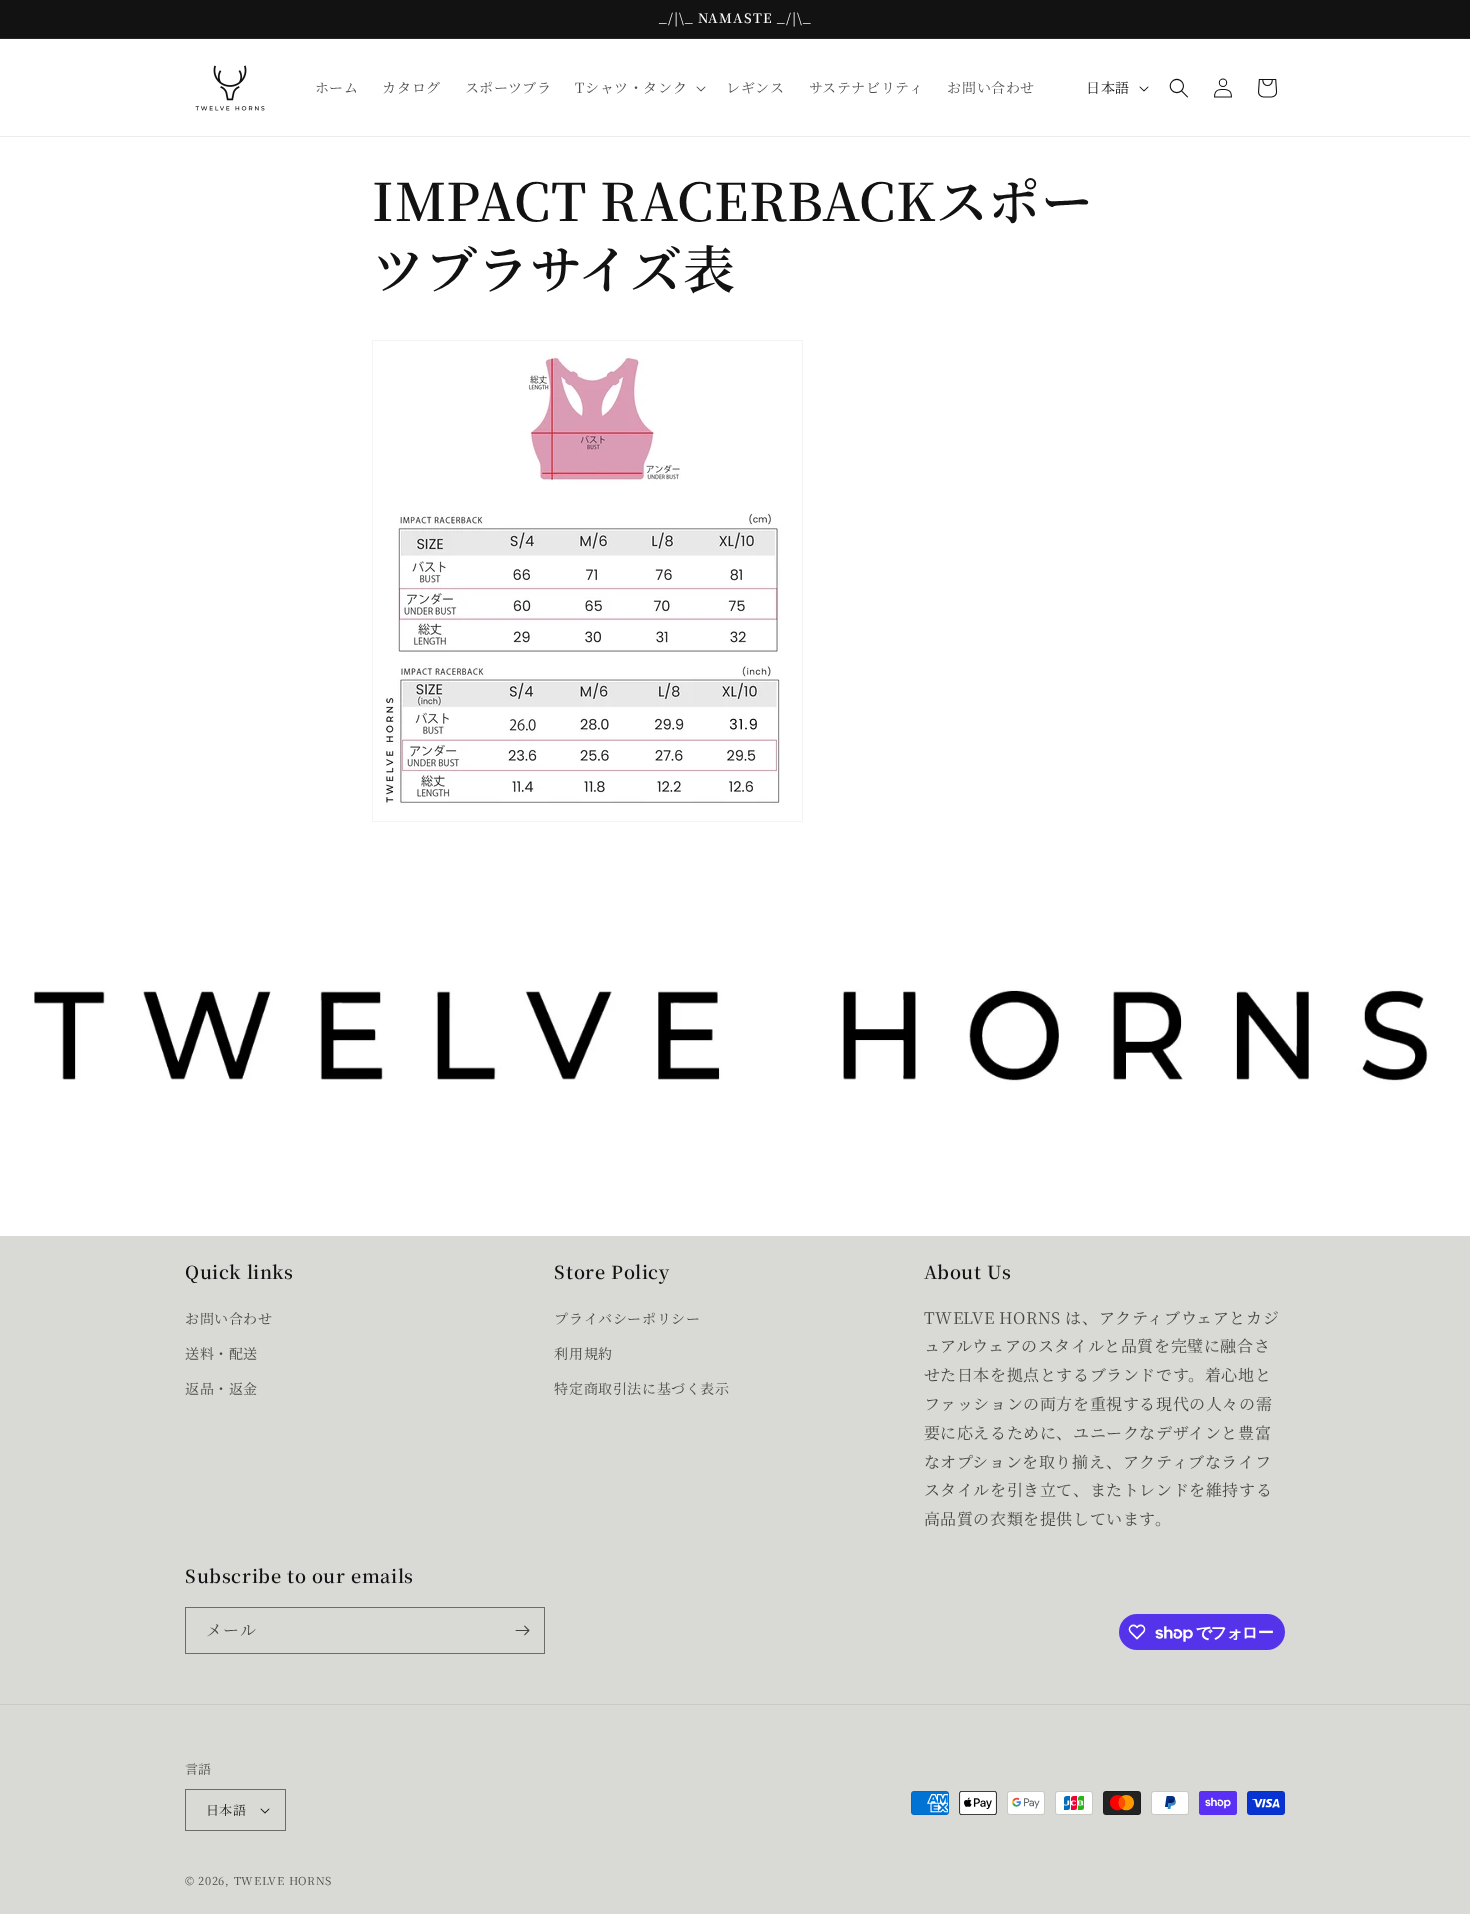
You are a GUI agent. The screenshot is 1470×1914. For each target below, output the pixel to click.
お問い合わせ (229, 1318)
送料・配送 (221, 1353)
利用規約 (583, 1353)
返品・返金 (221, 1388)
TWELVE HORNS (283, 1880)
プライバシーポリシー (627, 1318)
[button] (638, 87)
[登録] (522, 1630)
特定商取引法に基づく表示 (641, 1388)
